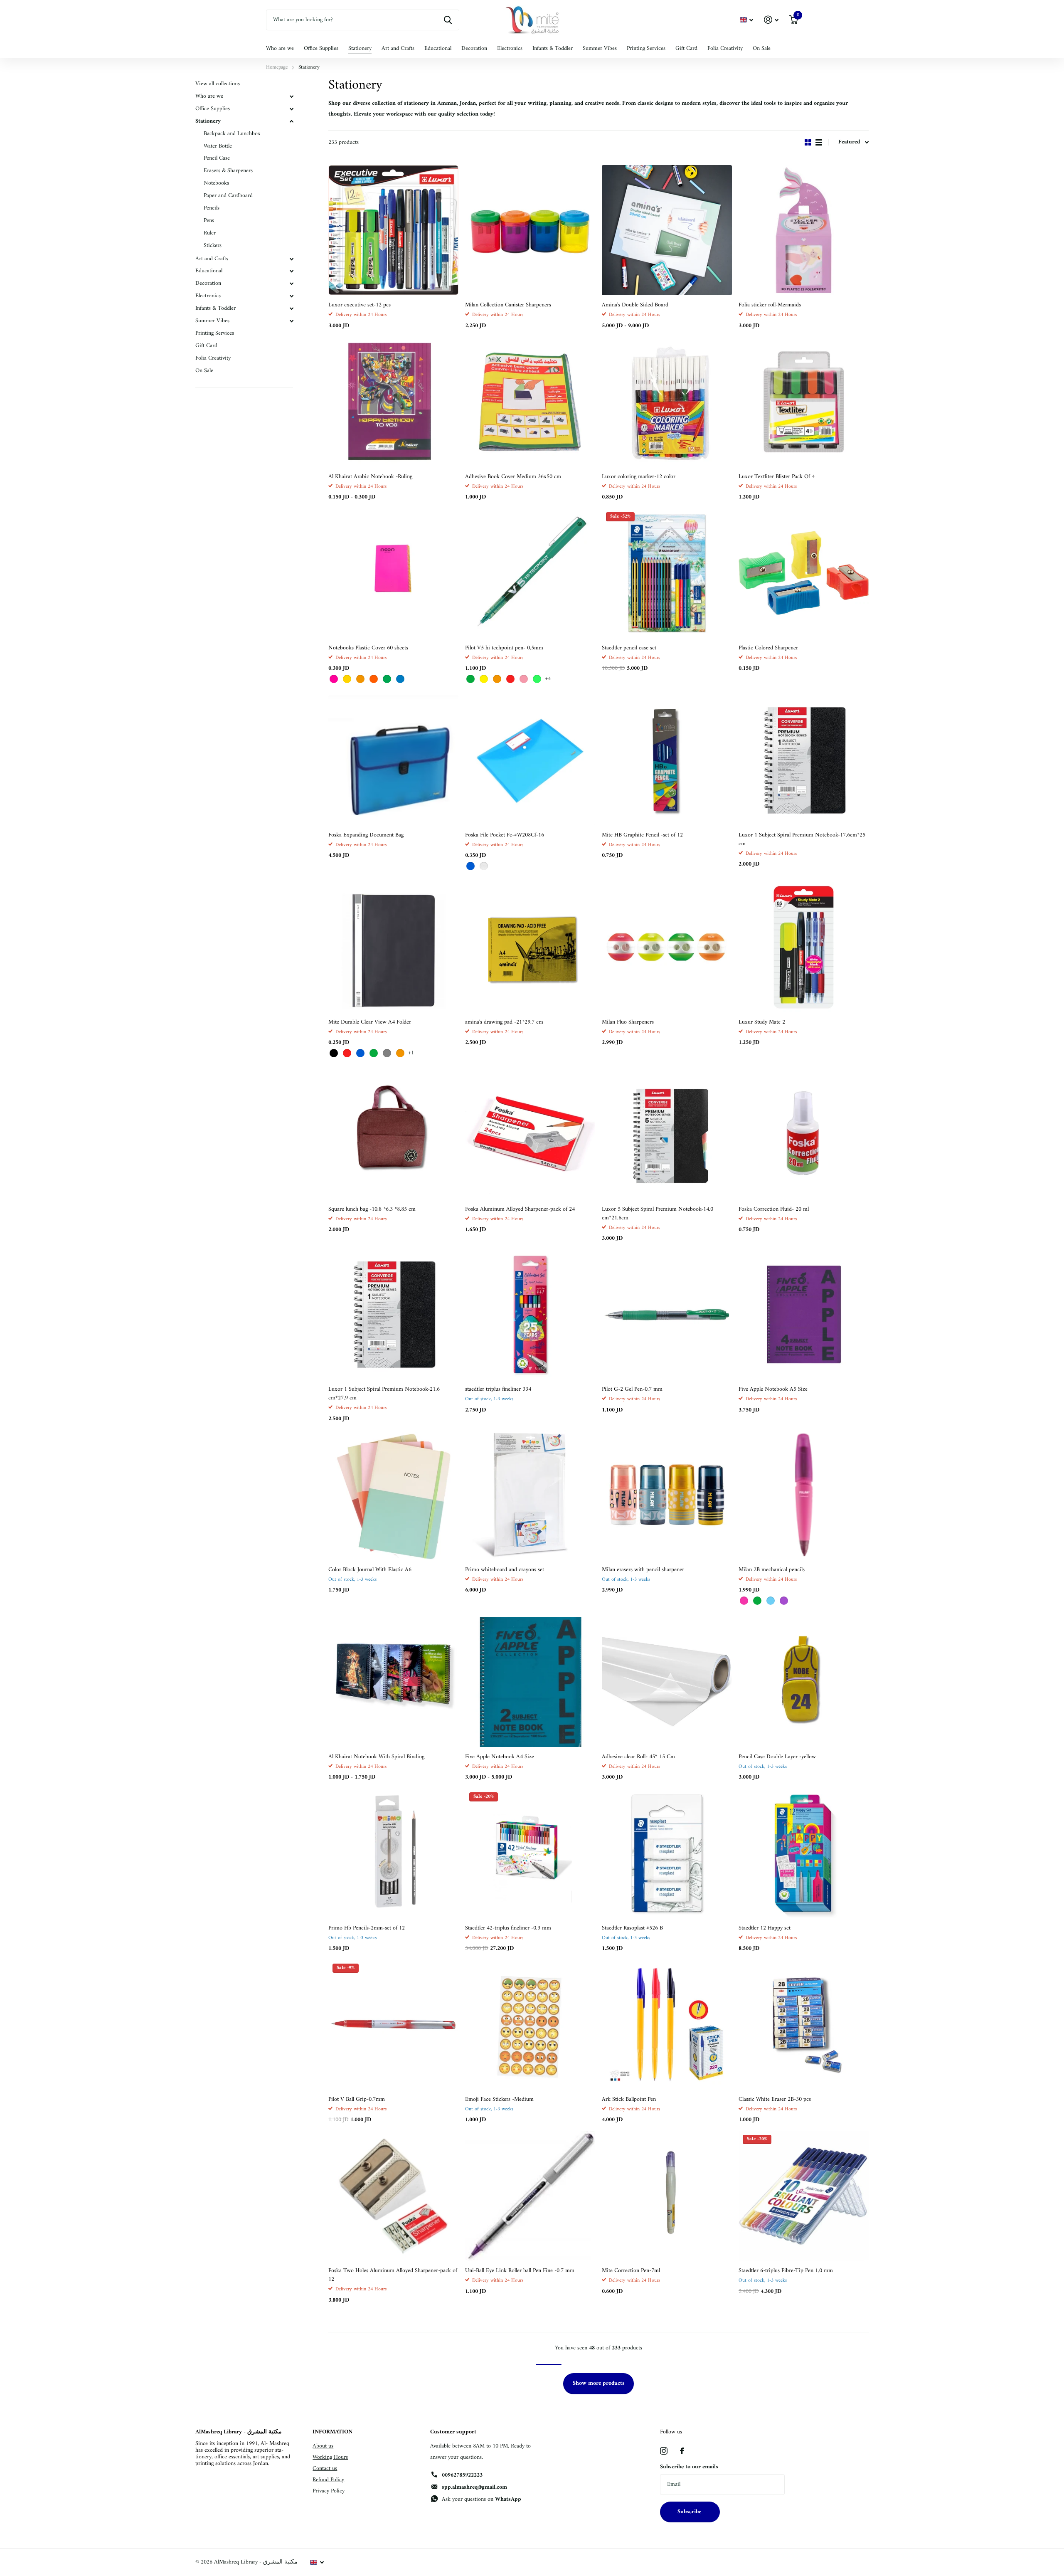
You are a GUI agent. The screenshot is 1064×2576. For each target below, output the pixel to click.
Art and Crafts (398, 48)
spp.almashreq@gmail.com (474, 2487)
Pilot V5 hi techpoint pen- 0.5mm (504, 648)
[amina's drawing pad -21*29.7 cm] (530, 947)
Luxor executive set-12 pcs (360, 305)
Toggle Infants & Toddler (291, 308)
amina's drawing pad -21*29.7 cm (504, 1022)
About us (323, 2446)
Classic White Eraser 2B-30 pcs (775, 2099)
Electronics (510, 48)
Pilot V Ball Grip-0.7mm (357, 2099)
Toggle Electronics (291, 296)
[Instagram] (664, 2451)
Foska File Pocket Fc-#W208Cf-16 (505, 835)
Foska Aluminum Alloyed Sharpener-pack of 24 (520, 1209)
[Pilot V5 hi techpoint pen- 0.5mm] (530, 573)
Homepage (277, 67)
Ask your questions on (482, 2499)
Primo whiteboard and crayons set (505, 1570)
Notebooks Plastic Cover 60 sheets (368, 648)
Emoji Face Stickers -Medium (499, 2099)
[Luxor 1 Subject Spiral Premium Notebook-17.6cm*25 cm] (804, 760)
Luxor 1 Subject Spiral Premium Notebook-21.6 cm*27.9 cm (384, 1394)
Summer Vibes (600, 48)
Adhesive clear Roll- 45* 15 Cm (638, 1757)
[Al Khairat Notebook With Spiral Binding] (393, 1682)
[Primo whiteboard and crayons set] (530, 1495)
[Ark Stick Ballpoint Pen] (667, 2025)
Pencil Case (217, 158)
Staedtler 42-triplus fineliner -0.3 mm (508, 1928)
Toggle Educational (291, 271)
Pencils (212, 208)
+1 (411, 1053)
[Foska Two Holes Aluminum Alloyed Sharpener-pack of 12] (393, 2196)
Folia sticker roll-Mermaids (770, 305)
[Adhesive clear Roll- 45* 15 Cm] (667, 1682)
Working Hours (330, 2457)
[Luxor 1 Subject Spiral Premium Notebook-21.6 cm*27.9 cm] (393, 1314)
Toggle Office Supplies (291, 109)
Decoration (474, 48)
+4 (548, 679)
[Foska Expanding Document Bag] (393, 760)
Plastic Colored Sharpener (768, 648)
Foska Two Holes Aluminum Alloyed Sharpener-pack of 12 (393, 2275)
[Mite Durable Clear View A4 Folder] (393, 947)
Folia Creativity (725, 48)
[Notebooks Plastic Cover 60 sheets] (393, 573)
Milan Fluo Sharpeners (628, 1022)
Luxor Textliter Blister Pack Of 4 (777, 477)
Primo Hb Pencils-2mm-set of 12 (367, 1928)
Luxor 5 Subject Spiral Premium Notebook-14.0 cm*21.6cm (658, 1214)
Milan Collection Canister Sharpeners (508, 305)
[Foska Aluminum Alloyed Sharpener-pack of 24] (530, 1134)
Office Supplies (321, 48)
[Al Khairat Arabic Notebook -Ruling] (393, 402)
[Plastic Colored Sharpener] (804, 573)
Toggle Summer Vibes (291, 321)
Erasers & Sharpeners (228, 171)
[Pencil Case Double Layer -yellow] (804, 1682)
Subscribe (690, 2512)
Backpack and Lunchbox (232, 134)
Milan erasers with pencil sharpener (643, 1570)
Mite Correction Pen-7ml (631, 2271)
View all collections (218, 84)
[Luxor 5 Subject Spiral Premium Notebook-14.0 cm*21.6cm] (667, 1134)
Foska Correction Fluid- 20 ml (774, 1209)
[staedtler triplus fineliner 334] (530, 1314)
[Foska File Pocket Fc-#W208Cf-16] (530, 760)
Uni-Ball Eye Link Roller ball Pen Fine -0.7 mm (520, 2271)
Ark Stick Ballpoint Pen (629, 2099)
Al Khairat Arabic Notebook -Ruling (370, 477)
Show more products (599, 2383)
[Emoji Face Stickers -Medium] (530, 2025)
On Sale (762, 48)
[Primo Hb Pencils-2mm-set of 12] (393, 1853)
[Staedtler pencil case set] (667, 573)
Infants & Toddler (553, 48)
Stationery (360, 48)
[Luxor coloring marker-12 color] (667, 402)
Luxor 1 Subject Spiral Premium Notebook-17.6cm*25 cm (802, 839)
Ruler (210, 233)
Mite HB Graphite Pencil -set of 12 (642, 835)
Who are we (280, 48)
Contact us (325, 2469)
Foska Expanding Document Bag (366, 835)
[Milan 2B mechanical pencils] (804, 1495)
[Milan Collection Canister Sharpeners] (530, 230)
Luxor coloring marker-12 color (639, 477)
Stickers (213, 246)
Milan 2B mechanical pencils (772, 1570)
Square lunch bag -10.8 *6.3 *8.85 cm (372, 1209)
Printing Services (646, 48)
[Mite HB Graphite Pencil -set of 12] (667, 760)
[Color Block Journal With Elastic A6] (393, 1495)
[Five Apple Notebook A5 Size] (804, 1314)
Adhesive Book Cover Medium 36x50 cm (513, 477)
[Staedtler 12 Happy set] (804, 1853)
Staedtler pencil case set (629, 648)
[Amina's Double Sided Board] (667, 230)
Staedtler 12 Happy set (765, 1928)
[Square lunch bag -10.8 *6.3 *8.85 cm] (393, 1134)
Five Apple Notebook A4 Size (500, 1757)
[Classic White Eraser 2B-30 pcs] (804, 2025)
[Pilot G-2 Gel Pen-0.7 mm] (667, 1314)
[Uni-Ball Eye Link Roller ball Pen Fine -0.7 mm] (530, 2196)
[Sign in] (771, 20)
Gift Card (686, 48)
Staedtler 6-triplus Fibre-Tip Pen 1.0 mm (786, 2271)
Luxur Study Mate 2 (762, 1022)
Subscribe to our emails (689, 2467)
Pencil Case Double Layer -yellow (777, 1757)
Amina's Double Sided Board (635, 305)
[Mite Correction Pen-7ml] (667, 2196)
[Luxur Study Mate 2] (804, 947)
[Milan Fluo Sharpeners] (667, 947)
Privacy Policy (329, 2491)
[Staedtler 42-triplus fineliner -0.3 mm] (530, 1853)
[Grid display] (808, 142)
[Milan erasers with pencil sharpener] (667, 1495)
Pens (209, 221)
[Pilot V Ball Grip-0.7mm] (393, 2025)
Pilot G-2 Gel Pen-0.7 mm (632, 1389)
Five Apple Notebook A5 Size (773, 1389)
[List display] (819, 142)
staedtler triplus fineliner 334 (498, 1389)
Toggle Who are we (291, 96)
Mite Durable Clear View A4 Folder (370, 1022)
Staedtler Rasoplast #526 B (632, 1928)
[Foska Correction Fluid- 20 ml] (804, 1134)
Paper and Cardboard (228, 196)
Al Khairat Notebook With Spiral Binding (376, 1757)
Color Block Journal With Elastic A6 (370, 1570)
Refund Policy (328, 2480)
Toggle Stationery (291, 121)
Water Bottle (218, 146)
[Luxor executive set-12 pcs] (393, 230)
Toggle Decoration (291, 284)
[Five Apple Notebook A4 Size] (530, 1682)
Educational (438, 48)
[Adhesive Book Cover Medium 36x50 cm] (530, 402)
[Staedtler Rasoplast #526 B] (667, 1853)
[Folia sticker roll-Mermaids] (804, 230)
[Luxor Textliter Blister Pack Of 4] (804, 402)
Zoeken (448, 20)
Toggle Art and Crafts (291, 259)
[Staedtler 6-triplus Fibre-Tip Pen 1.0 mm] (804, 2196)
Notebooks (216, 183)
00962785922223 (462, 2475)
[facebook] (682, 2451)
